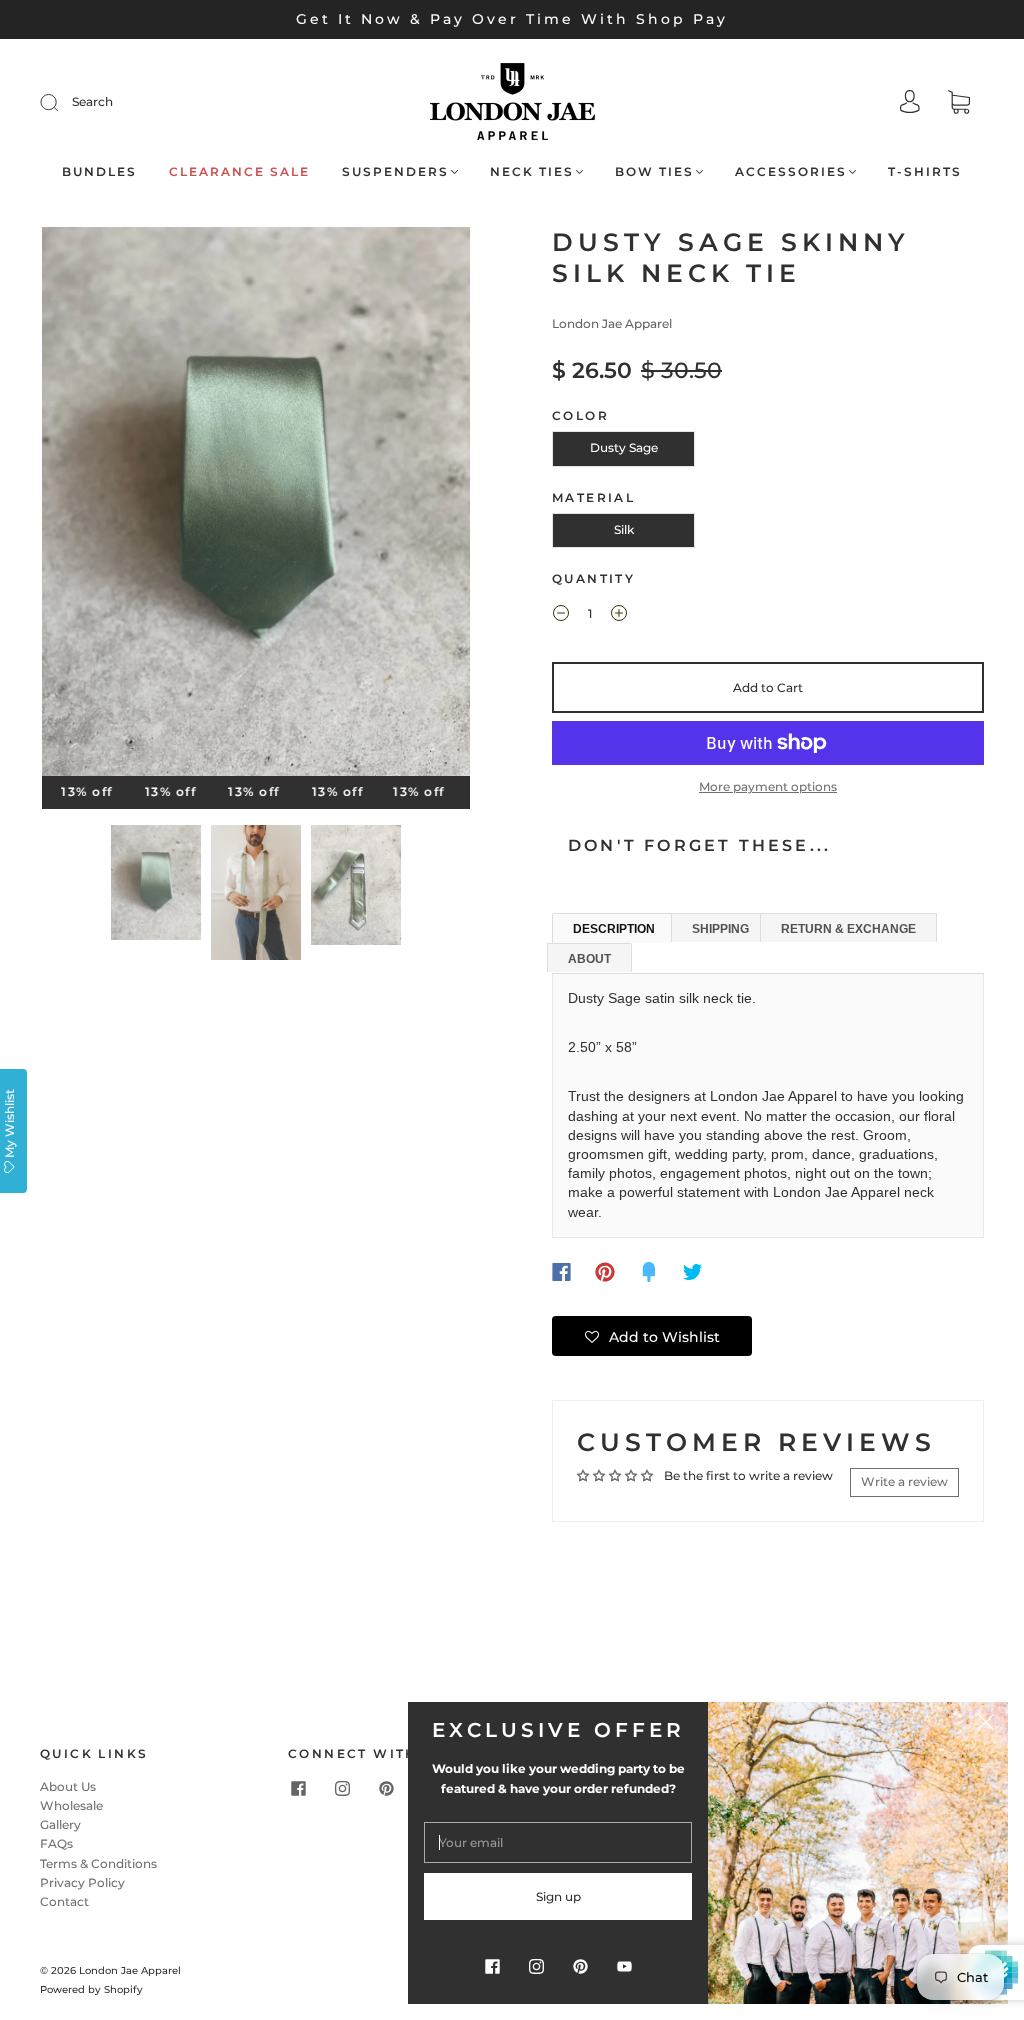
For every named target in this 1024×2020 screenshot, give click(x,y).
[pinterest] (386, 1789)
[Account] (910, 103)
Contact (64, 1901)
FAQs (56, 1843)
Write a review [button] (904, 1481)
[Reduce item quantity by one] (561, 616)
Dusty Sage (624, 447)
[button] (85, 505)
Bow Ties (654, 171)
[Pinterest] (605, 1272)
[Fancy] (649, 1272)
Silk (624, 529)
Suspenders (395, 171)
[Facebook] (561, 1272)
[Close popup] (986, 1724)
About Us (68, 1786)
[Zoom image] (256, 505)
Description (614, 929)
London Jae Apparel (612, 323)
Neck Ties (532, 171)
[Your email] (558, 1842)
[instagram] (342, 1789)
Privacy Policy (82, 1882)
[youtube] (624, 1966)
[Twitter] (693, 1272)
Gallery (60, 1824)
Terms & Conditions (98, 1863)
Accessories (791, 171)
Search (92, 101)
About (589, 959)
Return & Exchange (848, 929)
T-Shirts (925, 171)
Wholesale (71, 1805)
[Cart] (959, 104)
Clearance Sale (239, 171)
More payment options (768, 786)
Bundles (99, 171)
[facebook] (298, 1789)
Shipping (720, 929)
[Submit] (62, 102)
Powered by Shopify (91, 1989)
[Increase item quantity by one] (619, 616)
